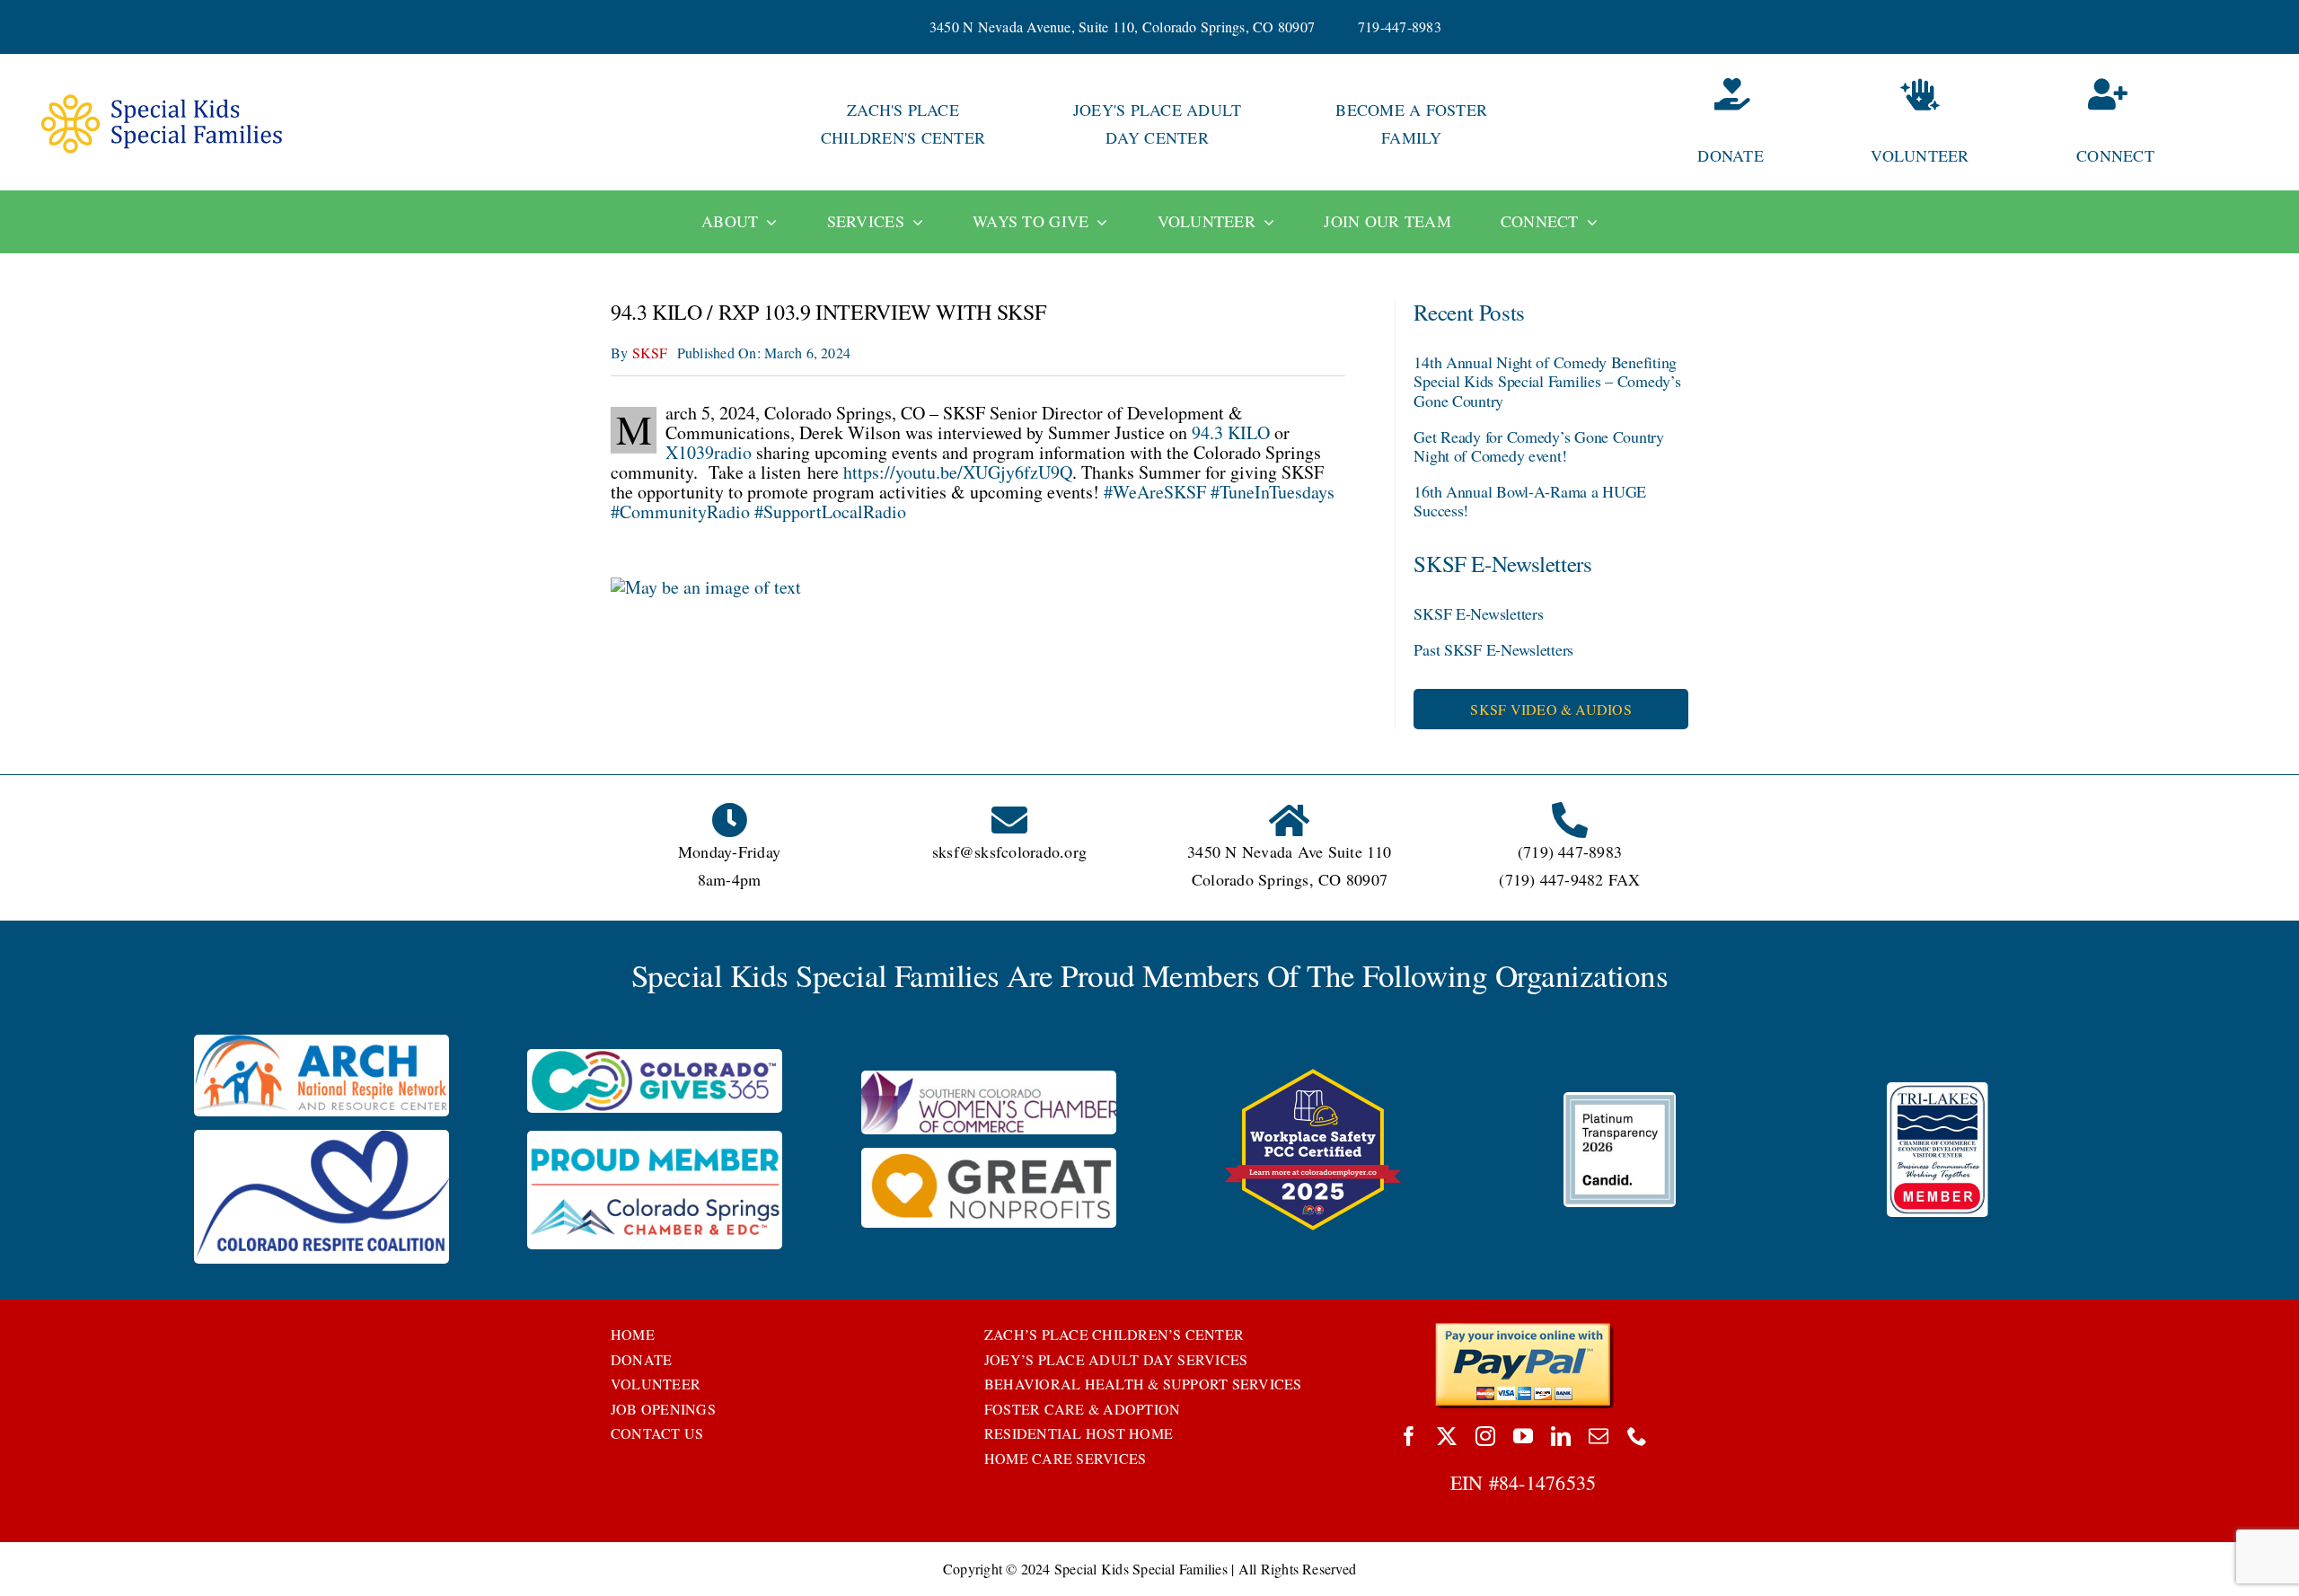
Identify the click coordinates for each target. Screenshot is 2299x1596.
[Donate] (1666, 124)
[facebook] (1409, 1436)
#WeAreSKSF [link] (1155, 492)
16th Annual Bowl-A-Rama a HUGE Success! (1530, 501)
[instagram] (1485, 1436)
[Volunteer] (1920, 124)
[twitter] (1447, 1436)
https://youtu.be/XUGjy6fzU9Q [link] (958, 472)
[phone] (1637, 1436)
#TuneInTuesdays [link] (1273, 492)
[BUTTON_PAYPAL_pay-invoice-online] (1524, 1329)
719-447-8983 (1400, 26)
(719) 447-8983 (1570, 851)
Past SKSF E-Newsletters (1493, 649)
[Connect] (2174, 124)
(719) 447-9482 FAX (1569, 879)
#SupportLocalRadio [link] (830, 511)
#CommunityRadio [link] (680, 511)
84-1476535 (1547, 1482)
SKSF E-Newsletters (1478, 613)
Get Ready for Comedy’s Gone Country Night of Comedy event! (1539, 446)
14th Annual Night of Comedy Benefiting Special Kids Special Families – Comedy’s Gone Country (1547, 381)
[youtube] (1523, 1436)
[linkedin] (1561, 1436)
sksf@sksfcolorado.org (1009, 851)
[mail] (1599, 1436)
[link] (1231, 432)
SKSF (650, 353)
